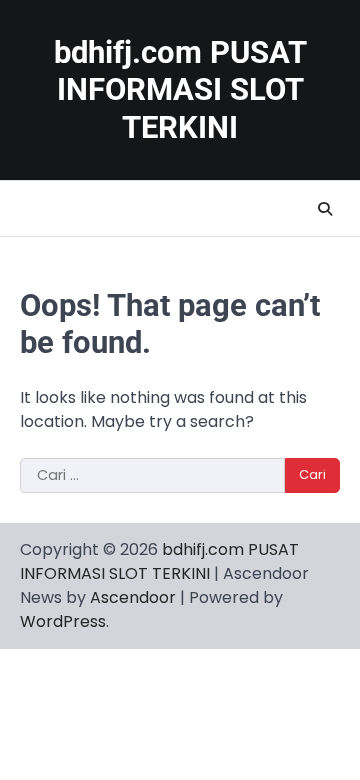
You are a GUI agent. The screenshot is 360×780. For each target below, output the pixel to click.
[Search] (325, 209)
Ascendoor (133, 597)
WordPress (63, 621)
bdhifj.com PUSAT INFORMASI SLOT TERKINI (180, 90)
